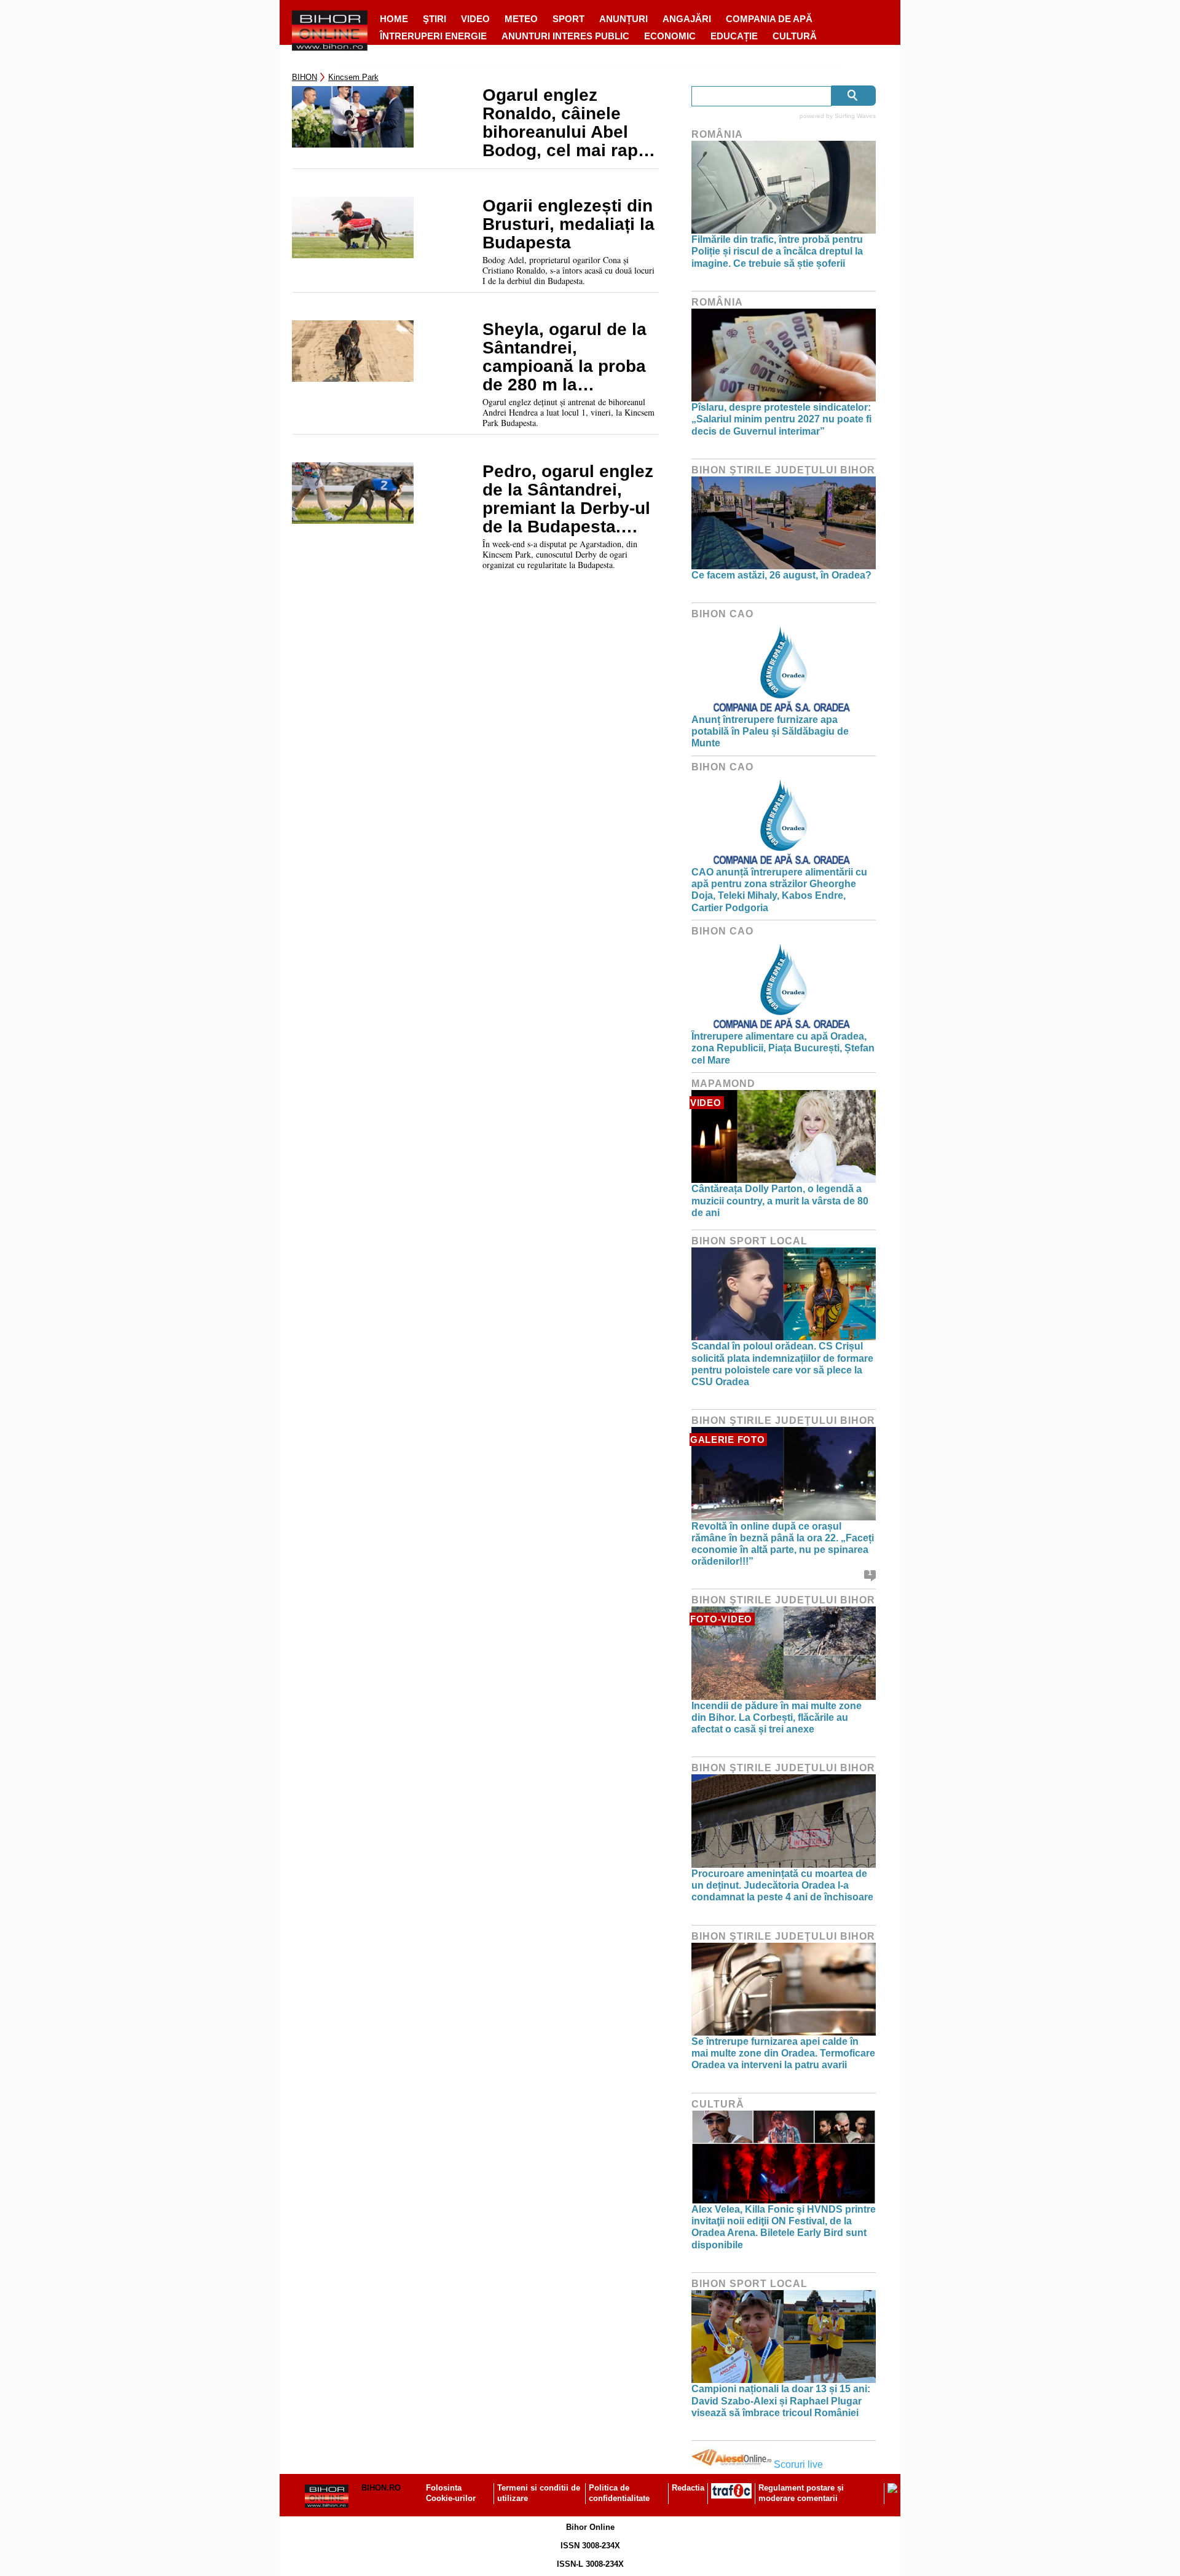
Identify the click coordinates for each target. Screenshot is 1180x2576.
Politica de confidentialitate (619, 2493)
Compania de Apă (769, 19)
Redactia (688, 2488)
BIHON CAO (722, 614)
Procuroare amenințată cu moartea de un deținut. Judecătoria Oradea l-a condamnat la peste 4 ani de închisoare (782, 1885)
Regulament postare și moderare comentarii (801, 2493)
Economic (670, 36)
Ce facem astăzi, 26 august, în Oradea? (781, 575)
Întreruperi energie (433, 36)
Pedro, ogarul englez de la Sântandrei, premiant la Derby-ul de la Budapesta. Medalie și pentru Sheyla (568, 499)
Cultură (795, 36)
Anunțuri (623, 19)
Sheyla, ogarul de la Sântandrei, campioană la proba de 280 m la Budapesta (564, 357)
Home (394, 19)
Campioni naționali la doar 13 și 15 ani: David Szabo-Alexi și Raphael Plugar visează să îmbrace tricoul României (781, 2400)
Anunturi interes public (565, 36)
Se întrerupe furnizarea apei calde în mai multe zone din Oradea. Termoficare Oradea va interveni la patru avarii (783, 2053)
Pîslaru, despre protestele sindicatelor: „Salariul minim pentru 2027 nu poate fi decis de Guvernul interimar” (781, 419)
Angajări (687, 19)
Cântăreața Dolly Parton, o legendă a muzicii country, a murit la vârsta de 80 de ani (780, 1200)
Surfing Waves (855, 116)
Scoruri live (798, 2464)
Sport (568, 19)
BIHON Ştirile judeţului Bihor (783, 470)
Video (475, 19)
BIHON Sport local (749, 1241)
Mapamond (723, 1084)
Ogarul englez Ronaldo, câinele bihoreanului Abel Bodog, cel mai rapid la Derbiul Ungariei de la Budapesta (568, 123)
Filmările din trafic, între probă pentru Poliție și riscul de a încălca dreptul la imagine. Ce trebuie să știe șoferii (777, 251)
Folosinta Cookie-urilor (451, 2493)
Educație (734, 36)
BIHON (305, 77)
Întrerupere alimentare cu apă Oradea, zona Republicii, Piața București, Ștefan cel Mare (783, 1048)
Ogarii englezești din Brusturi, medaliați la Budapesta (568, 224)
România (717, 134)
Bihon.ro (381, 2488)
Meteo (521, 19)
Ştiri (435, 19)
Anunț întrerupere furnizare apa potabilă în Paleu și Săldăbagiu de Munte (770, 731)
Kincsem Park (353, 77)
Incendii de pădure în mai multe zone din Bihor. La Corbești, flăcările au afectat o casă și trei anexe (777, 1717)
